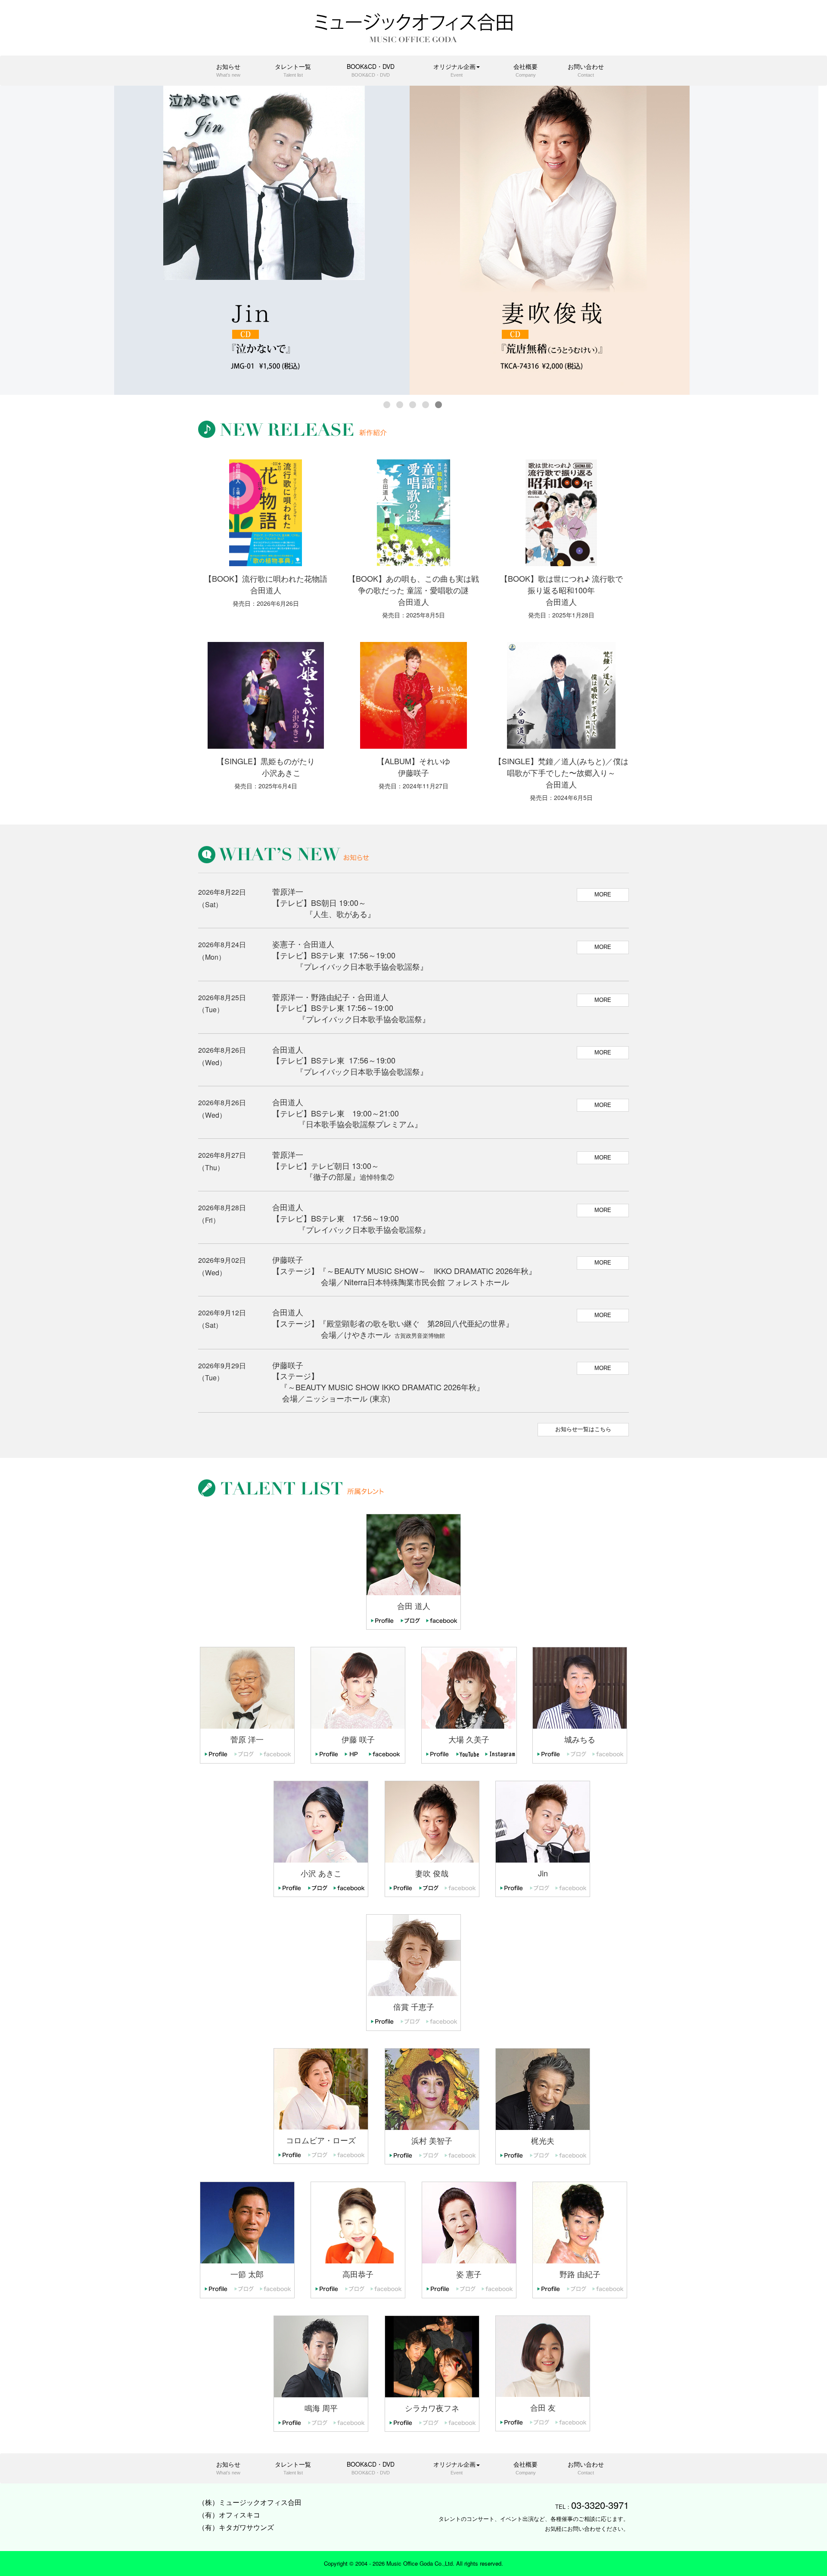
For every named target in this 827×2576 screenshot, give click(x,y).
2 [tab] (401, 401)
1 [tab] (388, 401)
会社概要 (525, 70)
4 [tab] (426, 401)
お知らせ (228, 70)
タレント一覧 (293, 70)
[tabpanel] (413, 240)
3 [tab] (413, 401)
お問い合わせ (586, 70)
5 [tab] (439, 401)
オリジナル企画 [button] (454, 70)
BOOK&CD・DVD (371, 70)
